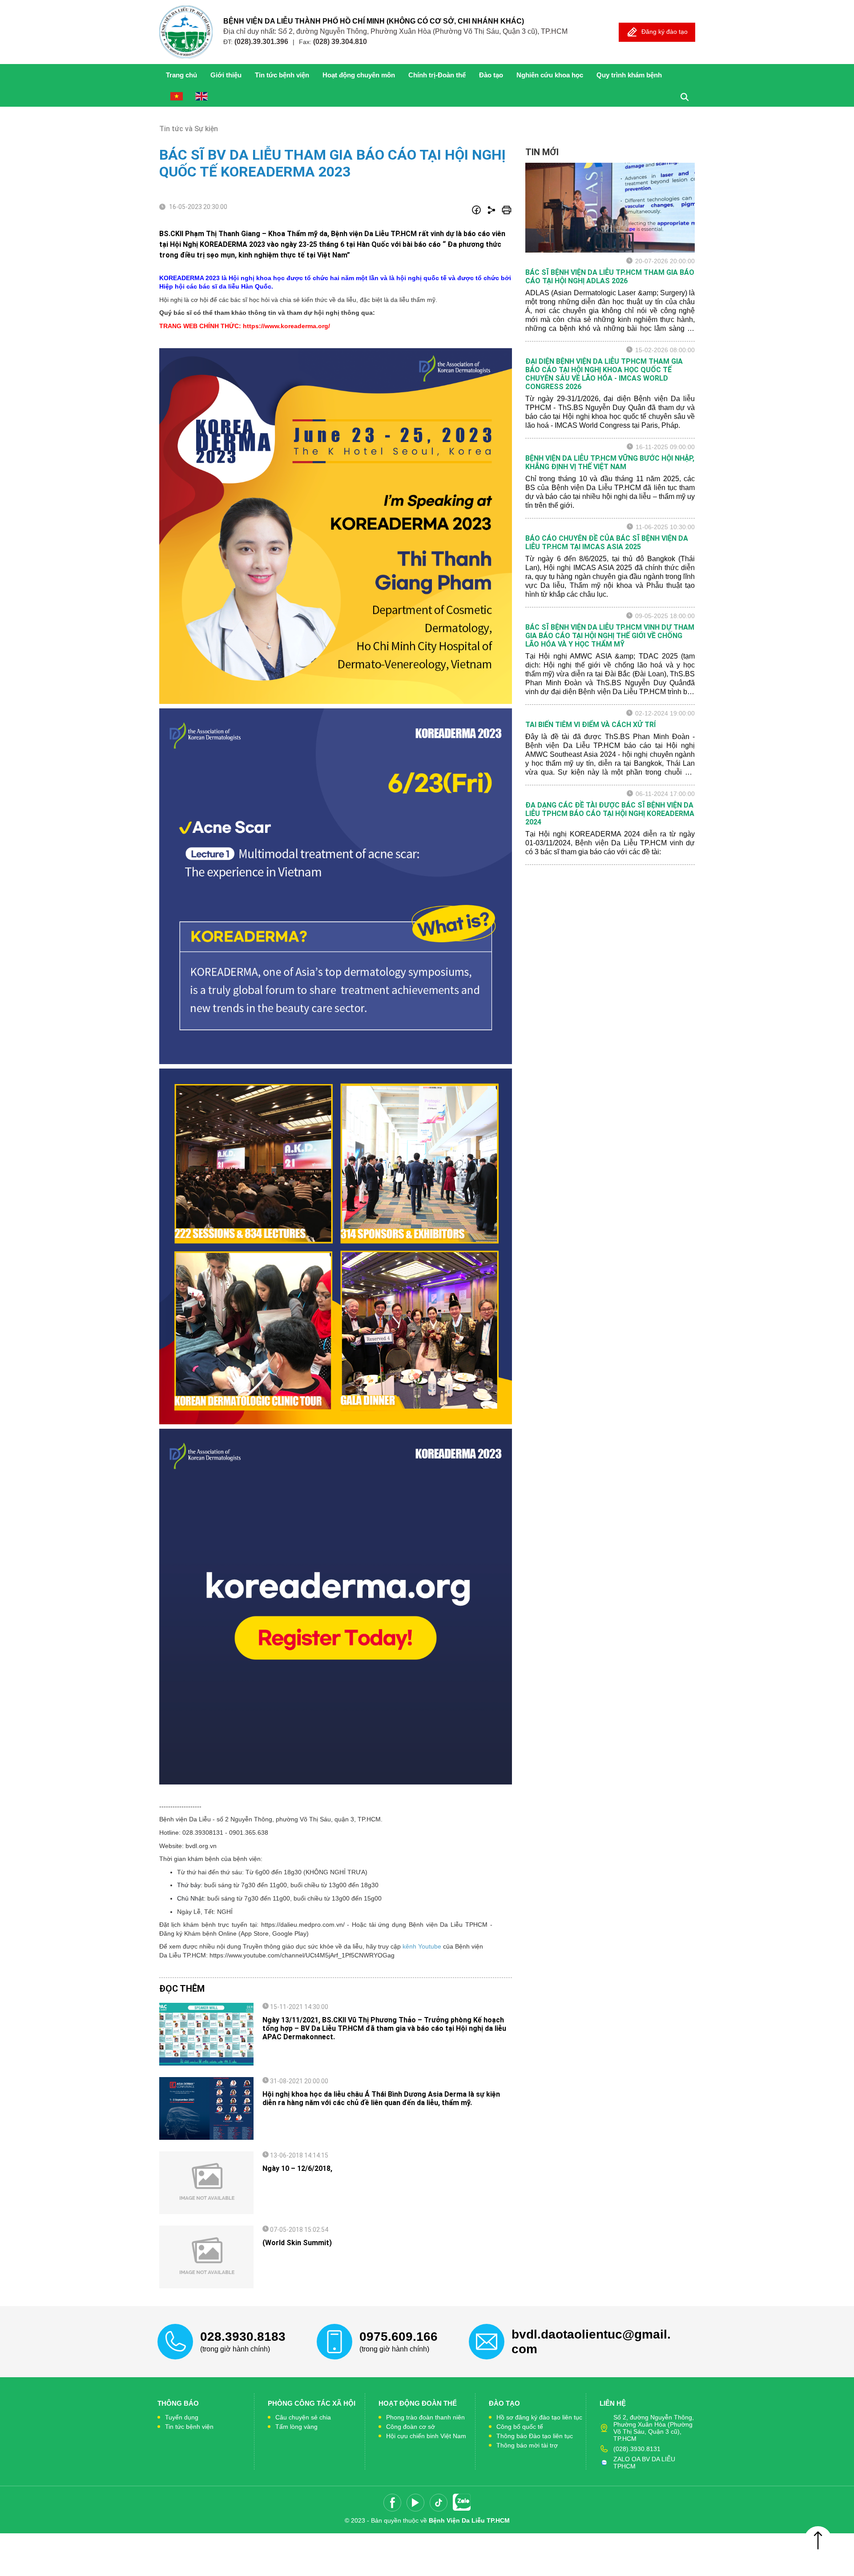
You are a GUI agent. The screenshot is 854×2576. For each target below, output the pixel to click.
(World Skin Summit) (297, 2243)
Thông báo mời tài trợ (527, 2445)
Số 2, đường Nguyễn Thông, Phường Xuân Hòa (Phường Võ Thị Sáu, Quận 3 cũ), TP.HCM (654, 2428)
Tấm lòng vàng (296, 2427)
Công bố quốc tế (520, 2427)
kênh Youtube (421, 1946)
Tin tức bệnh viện (282, 75)
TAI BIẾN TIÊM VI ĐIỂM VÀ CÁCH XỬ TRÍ (590, 725)
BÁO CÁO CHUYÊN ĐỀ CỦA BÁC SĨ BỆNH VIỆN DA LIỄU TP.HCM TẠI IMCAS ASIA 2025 (607, 543)
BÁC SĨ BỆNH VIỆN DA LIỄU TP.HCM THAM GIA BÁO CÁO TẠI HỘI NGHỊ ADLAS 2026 (610, 277)
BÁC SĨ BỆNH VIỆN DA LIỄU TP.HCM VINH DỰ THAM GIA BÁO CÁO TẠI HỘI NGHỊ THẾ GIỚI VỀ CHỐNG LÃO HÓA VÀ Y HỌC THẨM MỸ (610, 636)
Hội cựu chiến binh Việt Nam (426, 2436)
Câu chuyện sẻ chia (303, 2417)
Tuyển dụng (182, 2417)
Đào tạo (491, 75)
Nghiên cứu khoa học (550, 75)
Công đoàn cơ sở (411, 2427)
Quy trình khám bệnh (629, 75)
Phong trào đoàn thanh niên (425, 2417)
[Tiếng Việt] (177, 96)
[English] (201, 96)
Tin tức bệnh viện (189, 2427)
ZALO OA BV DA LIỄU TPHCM (644, 2463)
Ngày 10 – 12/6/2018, (297, 2168)
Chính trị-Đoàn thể (437, 75)
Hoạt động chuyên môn (359, 75)
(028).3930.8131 (637, 2449)
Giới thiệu (226, 75)
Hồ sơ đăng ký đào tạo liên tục (539, 2417)
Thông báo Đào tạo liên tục (535, 2436)
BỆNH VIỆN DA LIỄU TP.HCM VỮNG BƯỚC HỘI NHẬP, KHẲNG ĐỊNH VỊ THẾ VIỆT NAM (610, 462)
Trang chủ (181, 75)
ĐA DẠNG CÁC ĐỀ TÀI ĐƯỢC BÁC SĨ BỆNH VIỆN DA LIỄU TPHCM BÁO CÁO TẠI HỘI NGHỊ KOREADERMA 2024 (610, 814)
